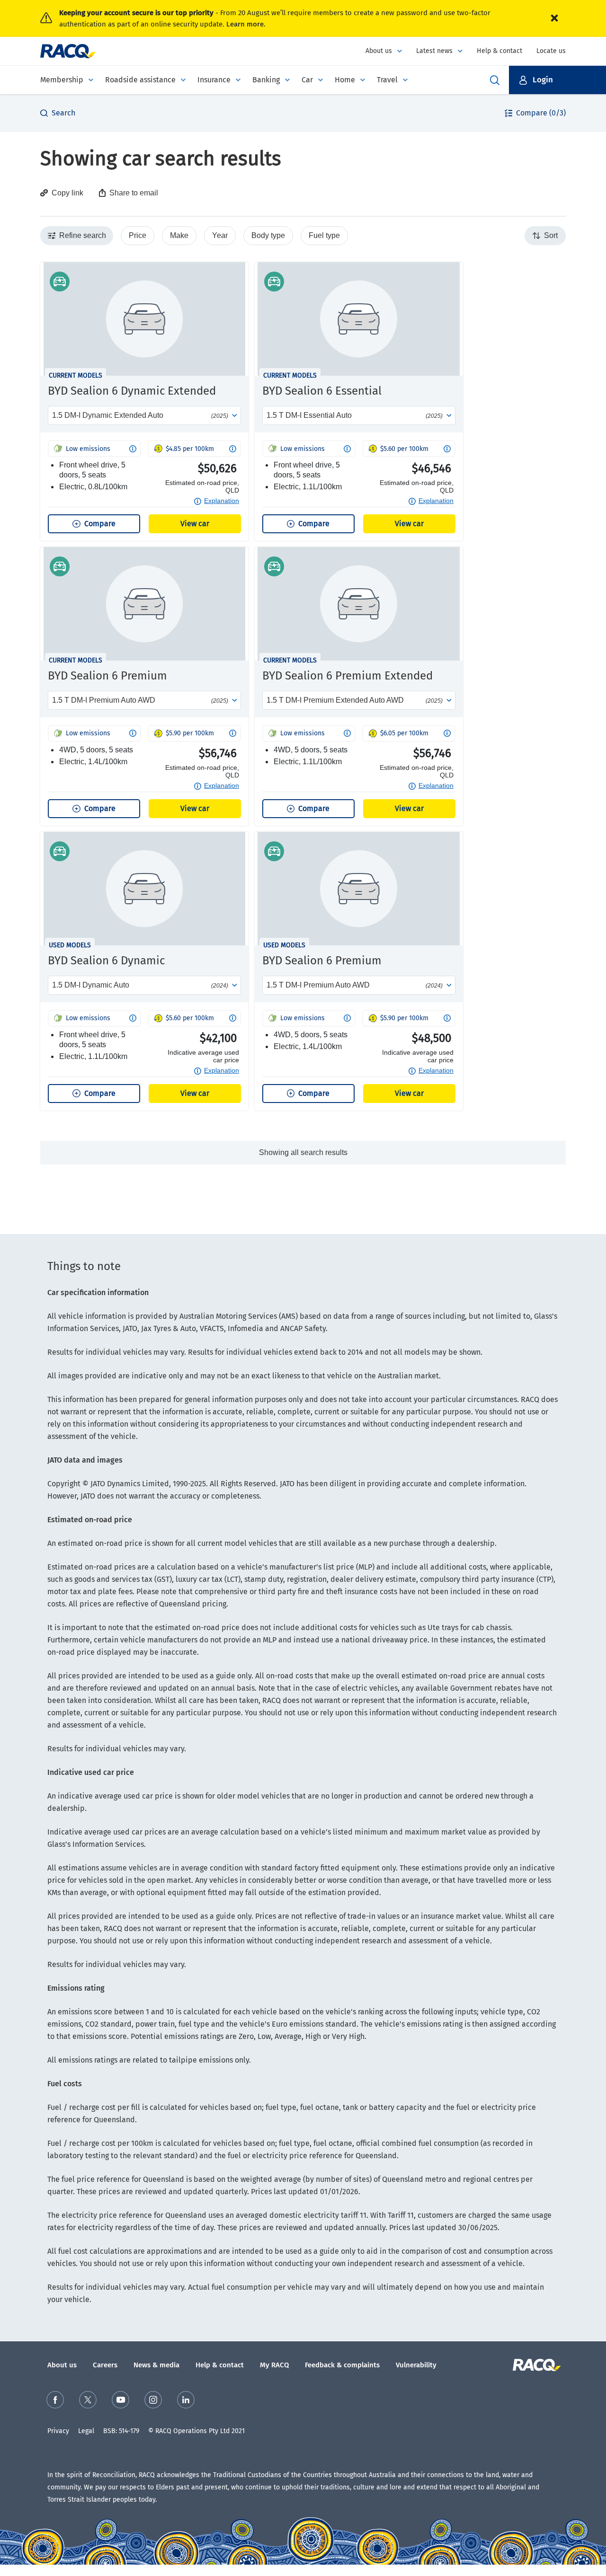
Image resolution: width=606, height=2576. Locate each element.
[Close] (554, 18)
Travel (387, 80)
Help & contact (499, 51)
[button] (557, 80)
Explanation (222, 501)
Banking (266, 80)
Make (179, 235)
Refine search (81, 235)
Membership (62, 80)
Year (220, 235)
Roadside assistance (140, 80)
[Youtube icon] (120, 2400)
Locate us (551, 51)
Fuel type (324, 235)
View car (195, 524)
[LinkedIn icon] (186, 2400)
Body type (268, 235)
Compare (100, 524)
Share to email (134, 193)
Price (138, 235)
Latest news (434, 51)
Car (307, 80)
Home (345, 80)
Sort (549, 235)
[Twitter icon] (88, 2400)
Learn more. (246, 24)
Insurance (214, 80)
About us (379, 51)
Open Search (495, 80)
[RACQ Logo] (536, 2365)
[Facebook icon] (55, 2400)
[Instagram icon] (153, 2400)
